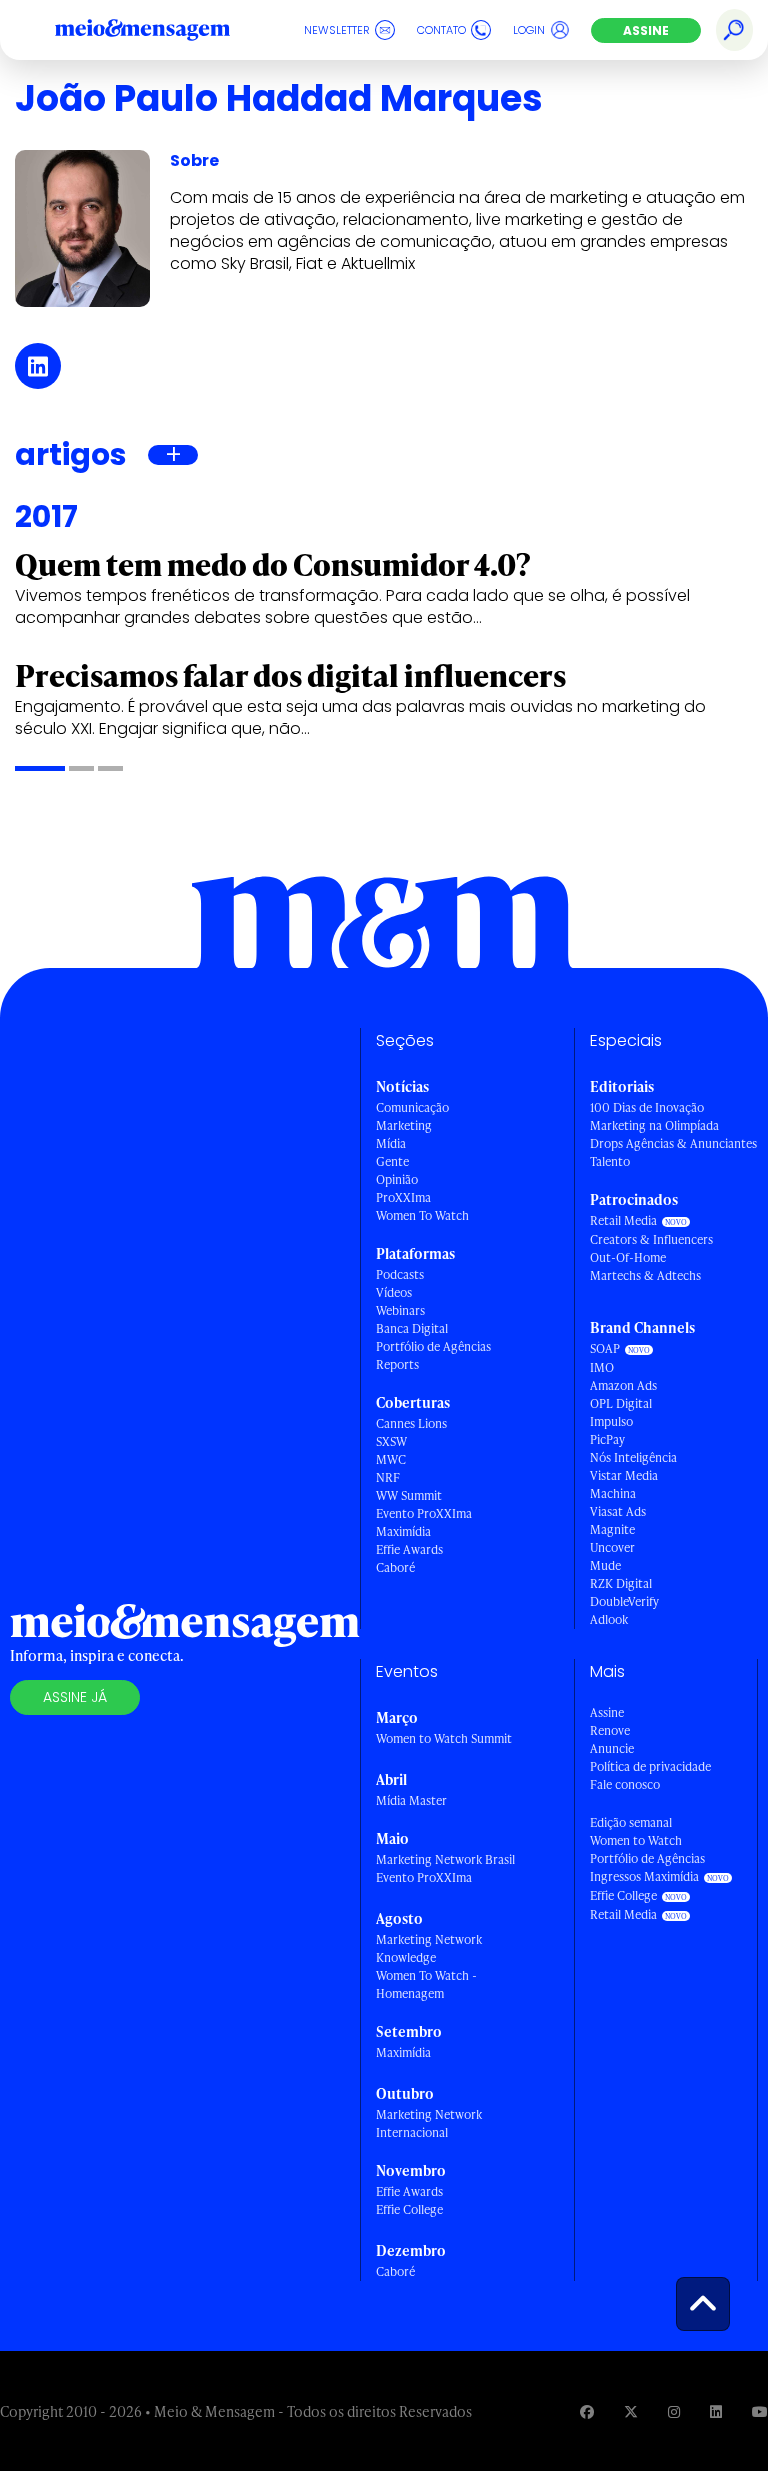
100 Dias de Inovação (647, 1107)
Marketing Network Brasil (445, 1859)
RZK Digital (621, 1583)
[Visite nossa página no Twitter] (631, 2411)
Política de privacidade (650, 1766)
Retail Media (623, 1220)
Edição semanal (631, 1822)
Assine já (75, 1697)
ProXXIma (403, 1197)
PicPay (607, 1439)
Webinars (400, 1310)
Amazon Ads (623, 1385)
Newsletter (337, 30)
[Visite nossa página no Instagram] (674, 2411)
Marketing (404, 1125)
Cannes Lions (411, 1423)
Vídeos (394, 1292)
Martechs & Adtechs (645, 1275)
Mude (605, 1565)
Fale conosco (625, 1784)
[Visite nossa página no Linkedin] (716, 2411)
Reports (397, 1364)
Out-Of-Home (628, 1257)
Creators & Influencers (651, 1239)
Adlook (609, 1619)
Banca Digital (412, 1328)
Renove (610, 1730)
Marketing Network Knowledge (429, 1948)
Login (529, 30)
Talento (610, 1161)
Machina (613, 1493)
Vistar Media (624, 1475)
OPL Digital (621, 1403)
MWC (391, 1459)
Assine (646, 30)
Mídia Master (411, 1800)
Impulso (611, 1421)
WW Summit (409, 1495)
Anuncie (612, 1748)
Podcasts (400, 1274)
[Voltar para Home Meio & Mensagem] (165, 30)
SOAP (605, 1348)
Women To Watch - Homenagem (426, 1984)
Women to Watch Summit (444, 1738)
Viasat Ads (618, 1511)
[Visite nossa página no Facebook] (587, 2411)
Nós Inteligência (633, 1457)
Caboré (395, 1567)
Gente (392, 1161)
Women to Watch (636, 1840)
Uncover (612, 1547)
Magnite (612, 1529)
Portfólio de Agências (433, 1346)
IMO (602, 1367)
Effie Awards (409, 1549)
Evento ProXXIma (424, 1513)
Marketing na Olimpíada (654, 1125)
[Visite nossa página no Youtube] (760, 2411)
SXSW (391, 1441)
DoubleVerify (624, 1601)
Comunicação (412, 1107)
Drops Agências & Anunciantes (673, 1143)
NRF (388, 1477)
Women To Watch (422, 1215)
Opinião (397, 1179)
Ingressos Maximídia (644, 1876)
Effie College (409, 2209)
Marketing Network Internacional (429, 2123)
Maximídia (403, 1531)
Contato (441, 30)
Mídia (391, 1143)
